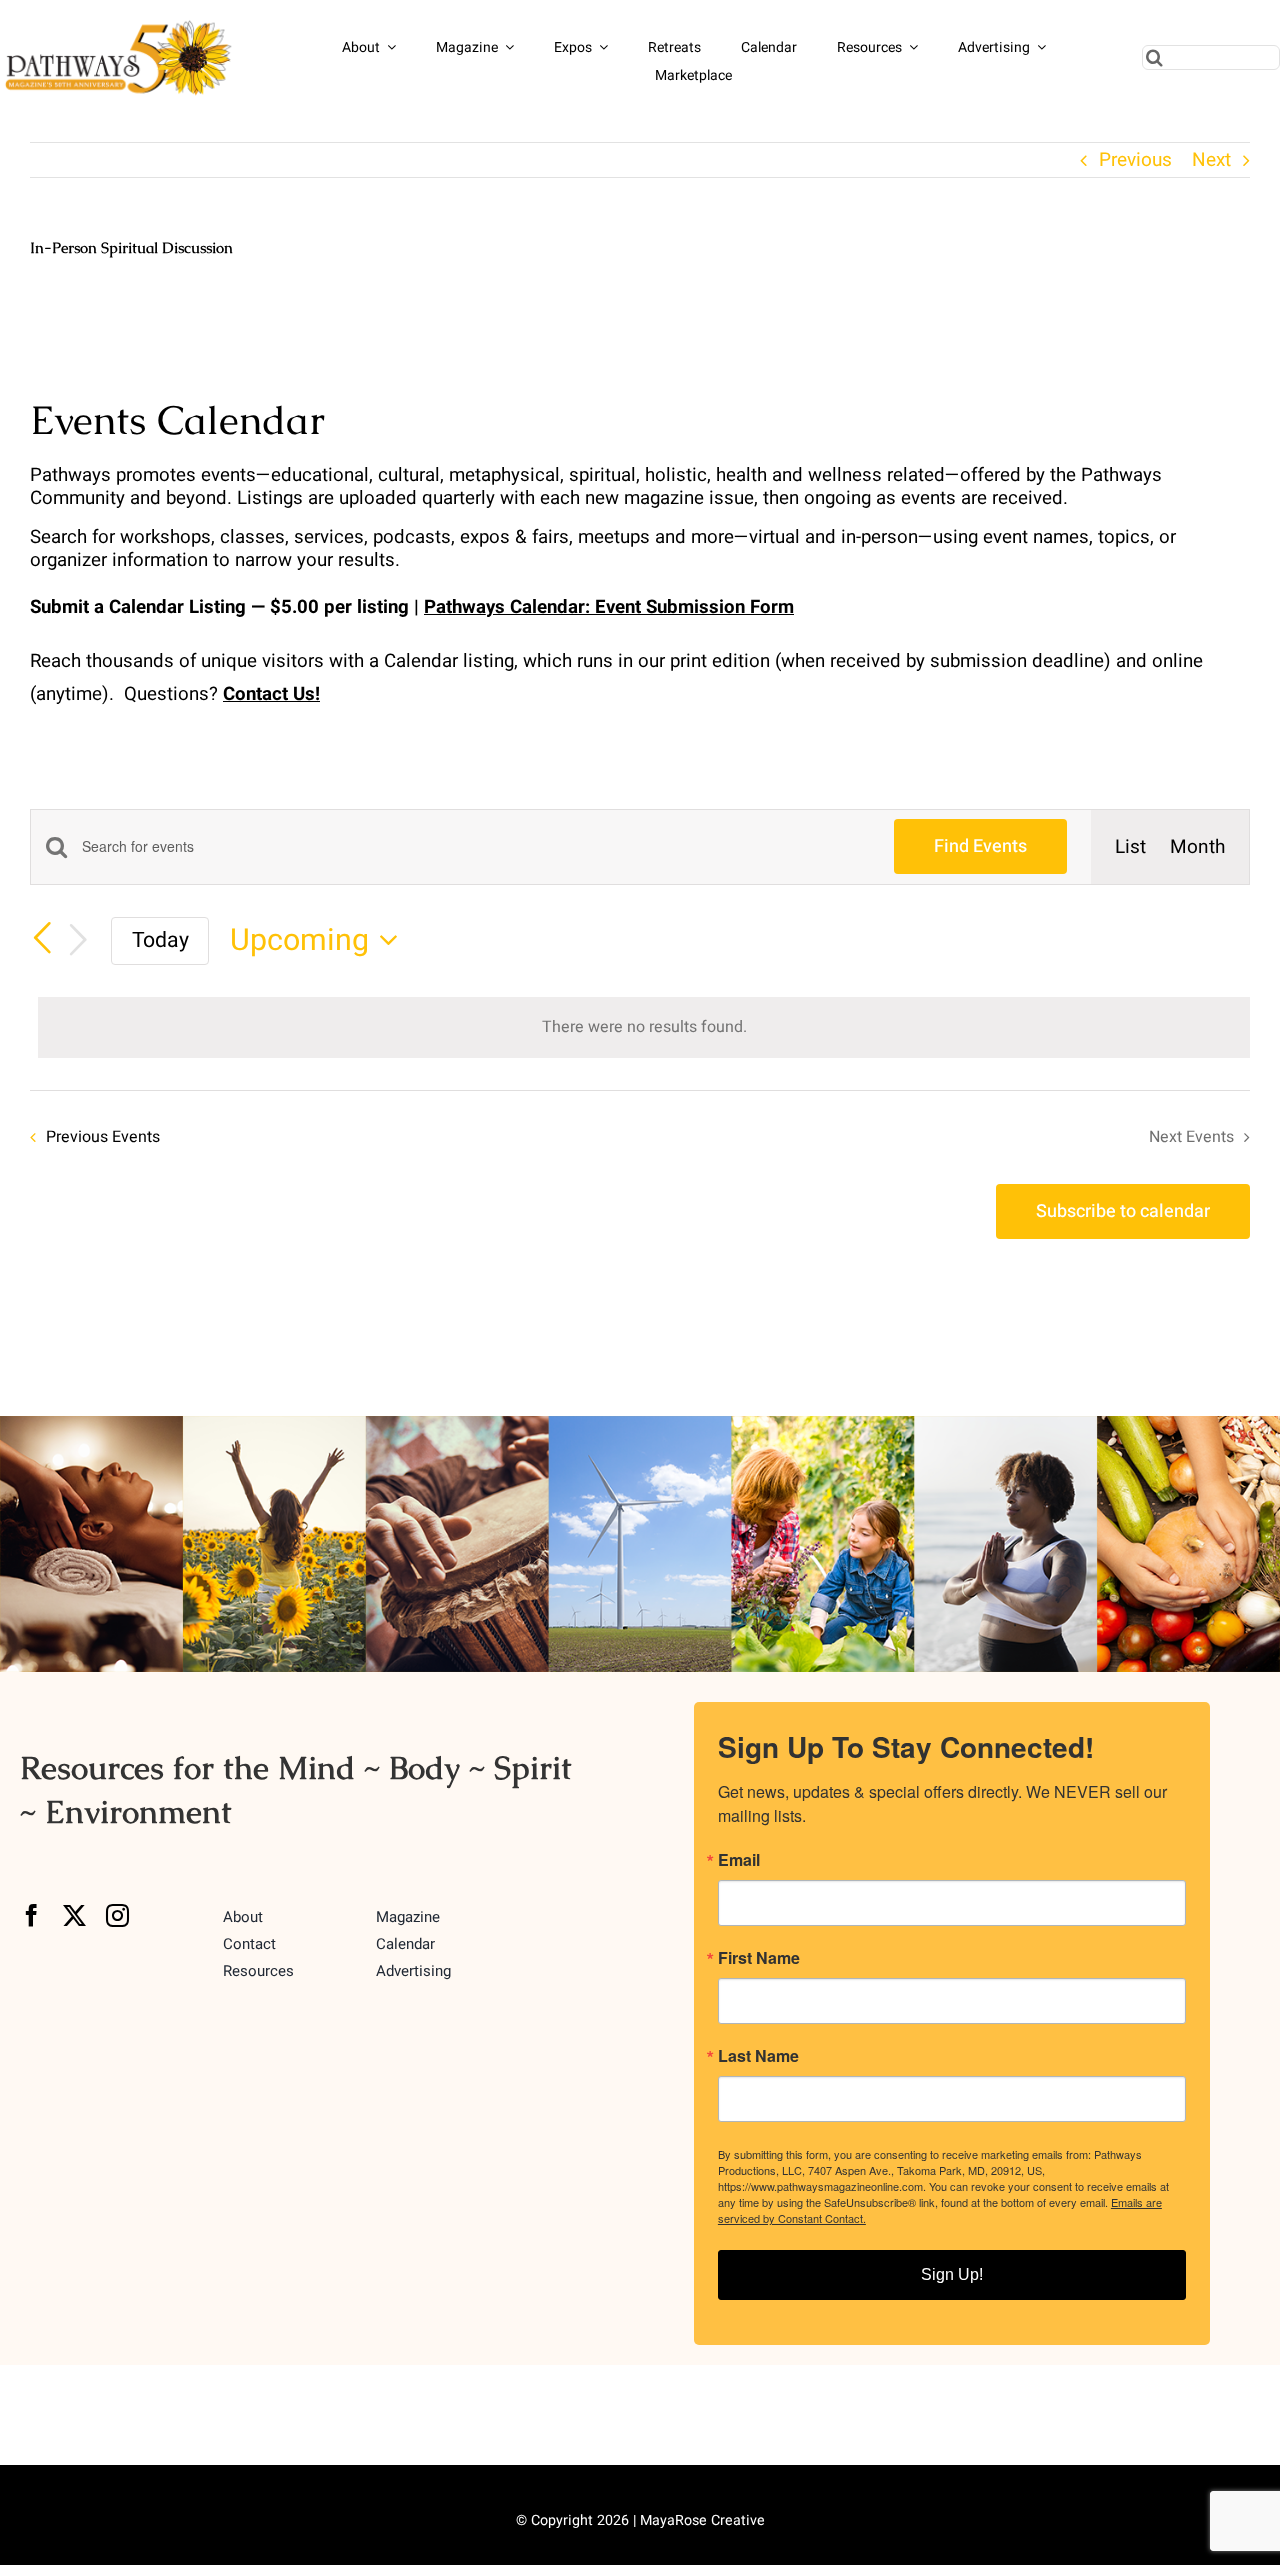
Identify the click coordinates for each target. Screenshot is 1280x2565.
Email (739, 1860)
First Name (759, 1958)
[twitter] (74, 1915)
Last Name (758, 2056)
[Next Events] (78, 941)
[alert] (644, 1027)
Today (160, 940)
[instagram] (117, 1915)
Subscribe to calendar (1123, 1211)
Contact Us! (271, 694)
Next (1211, 160)
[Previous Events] (42, 939)
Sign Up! (952, 2274)
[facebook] (31, 1915)
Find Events (980, 846)
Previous (1135, 160)
